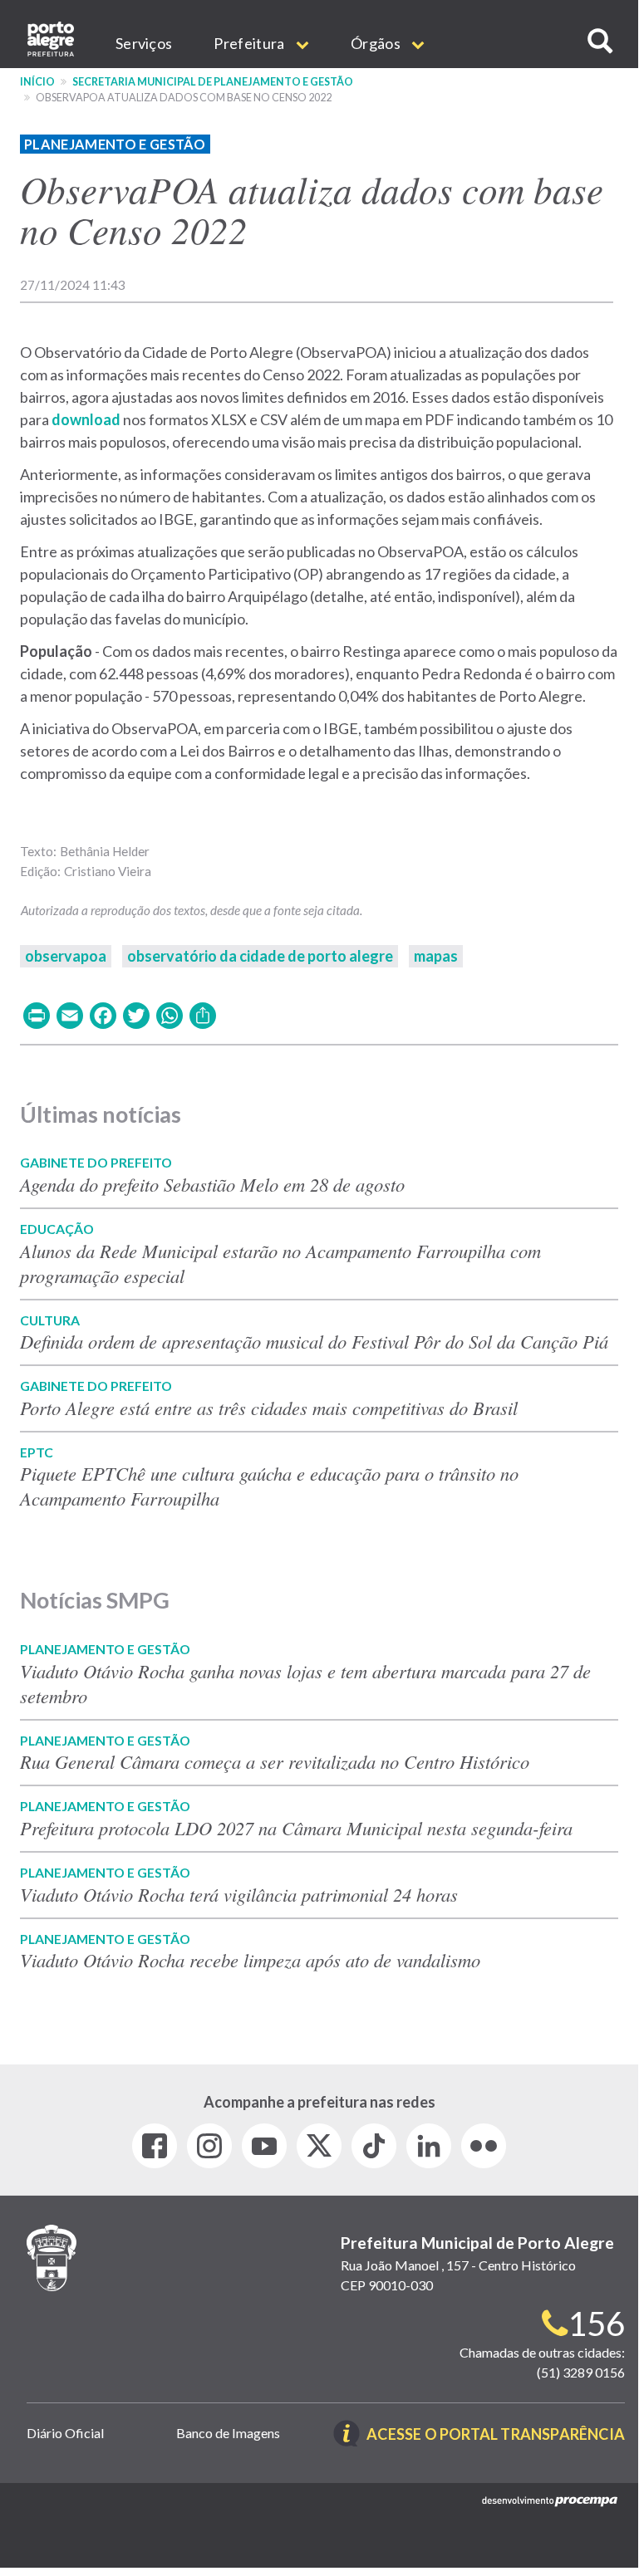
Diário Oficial (65, 2433)
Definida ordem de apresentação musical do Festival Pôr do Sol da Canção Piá (314, 1341)
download (87, 419)
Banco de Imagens (228, 2433)
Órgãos (377, 43)
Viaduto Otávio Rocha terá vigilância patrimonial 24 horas (239, 1894)
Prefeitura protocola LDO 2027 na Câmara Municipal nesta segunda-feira (296, 1828)
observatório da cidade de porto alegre (260, 956)
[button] (600, 41)
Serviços (144, 43)
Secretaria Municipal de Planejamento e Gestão (213, 82)
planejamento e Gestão (115, 144)
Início (37, 82)
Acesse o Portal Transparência (496, 2435)
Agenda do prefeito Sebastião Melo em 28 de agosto (212, 1184)
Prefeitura (250, 43)
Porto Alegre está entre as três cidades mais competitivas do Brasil (272, 1408)
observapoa (66, 956)
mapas (436, 956)
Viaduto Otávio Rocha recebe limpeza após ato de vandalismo (250, 1960)
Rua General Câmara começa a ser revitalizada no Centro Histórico (275, 1761)
